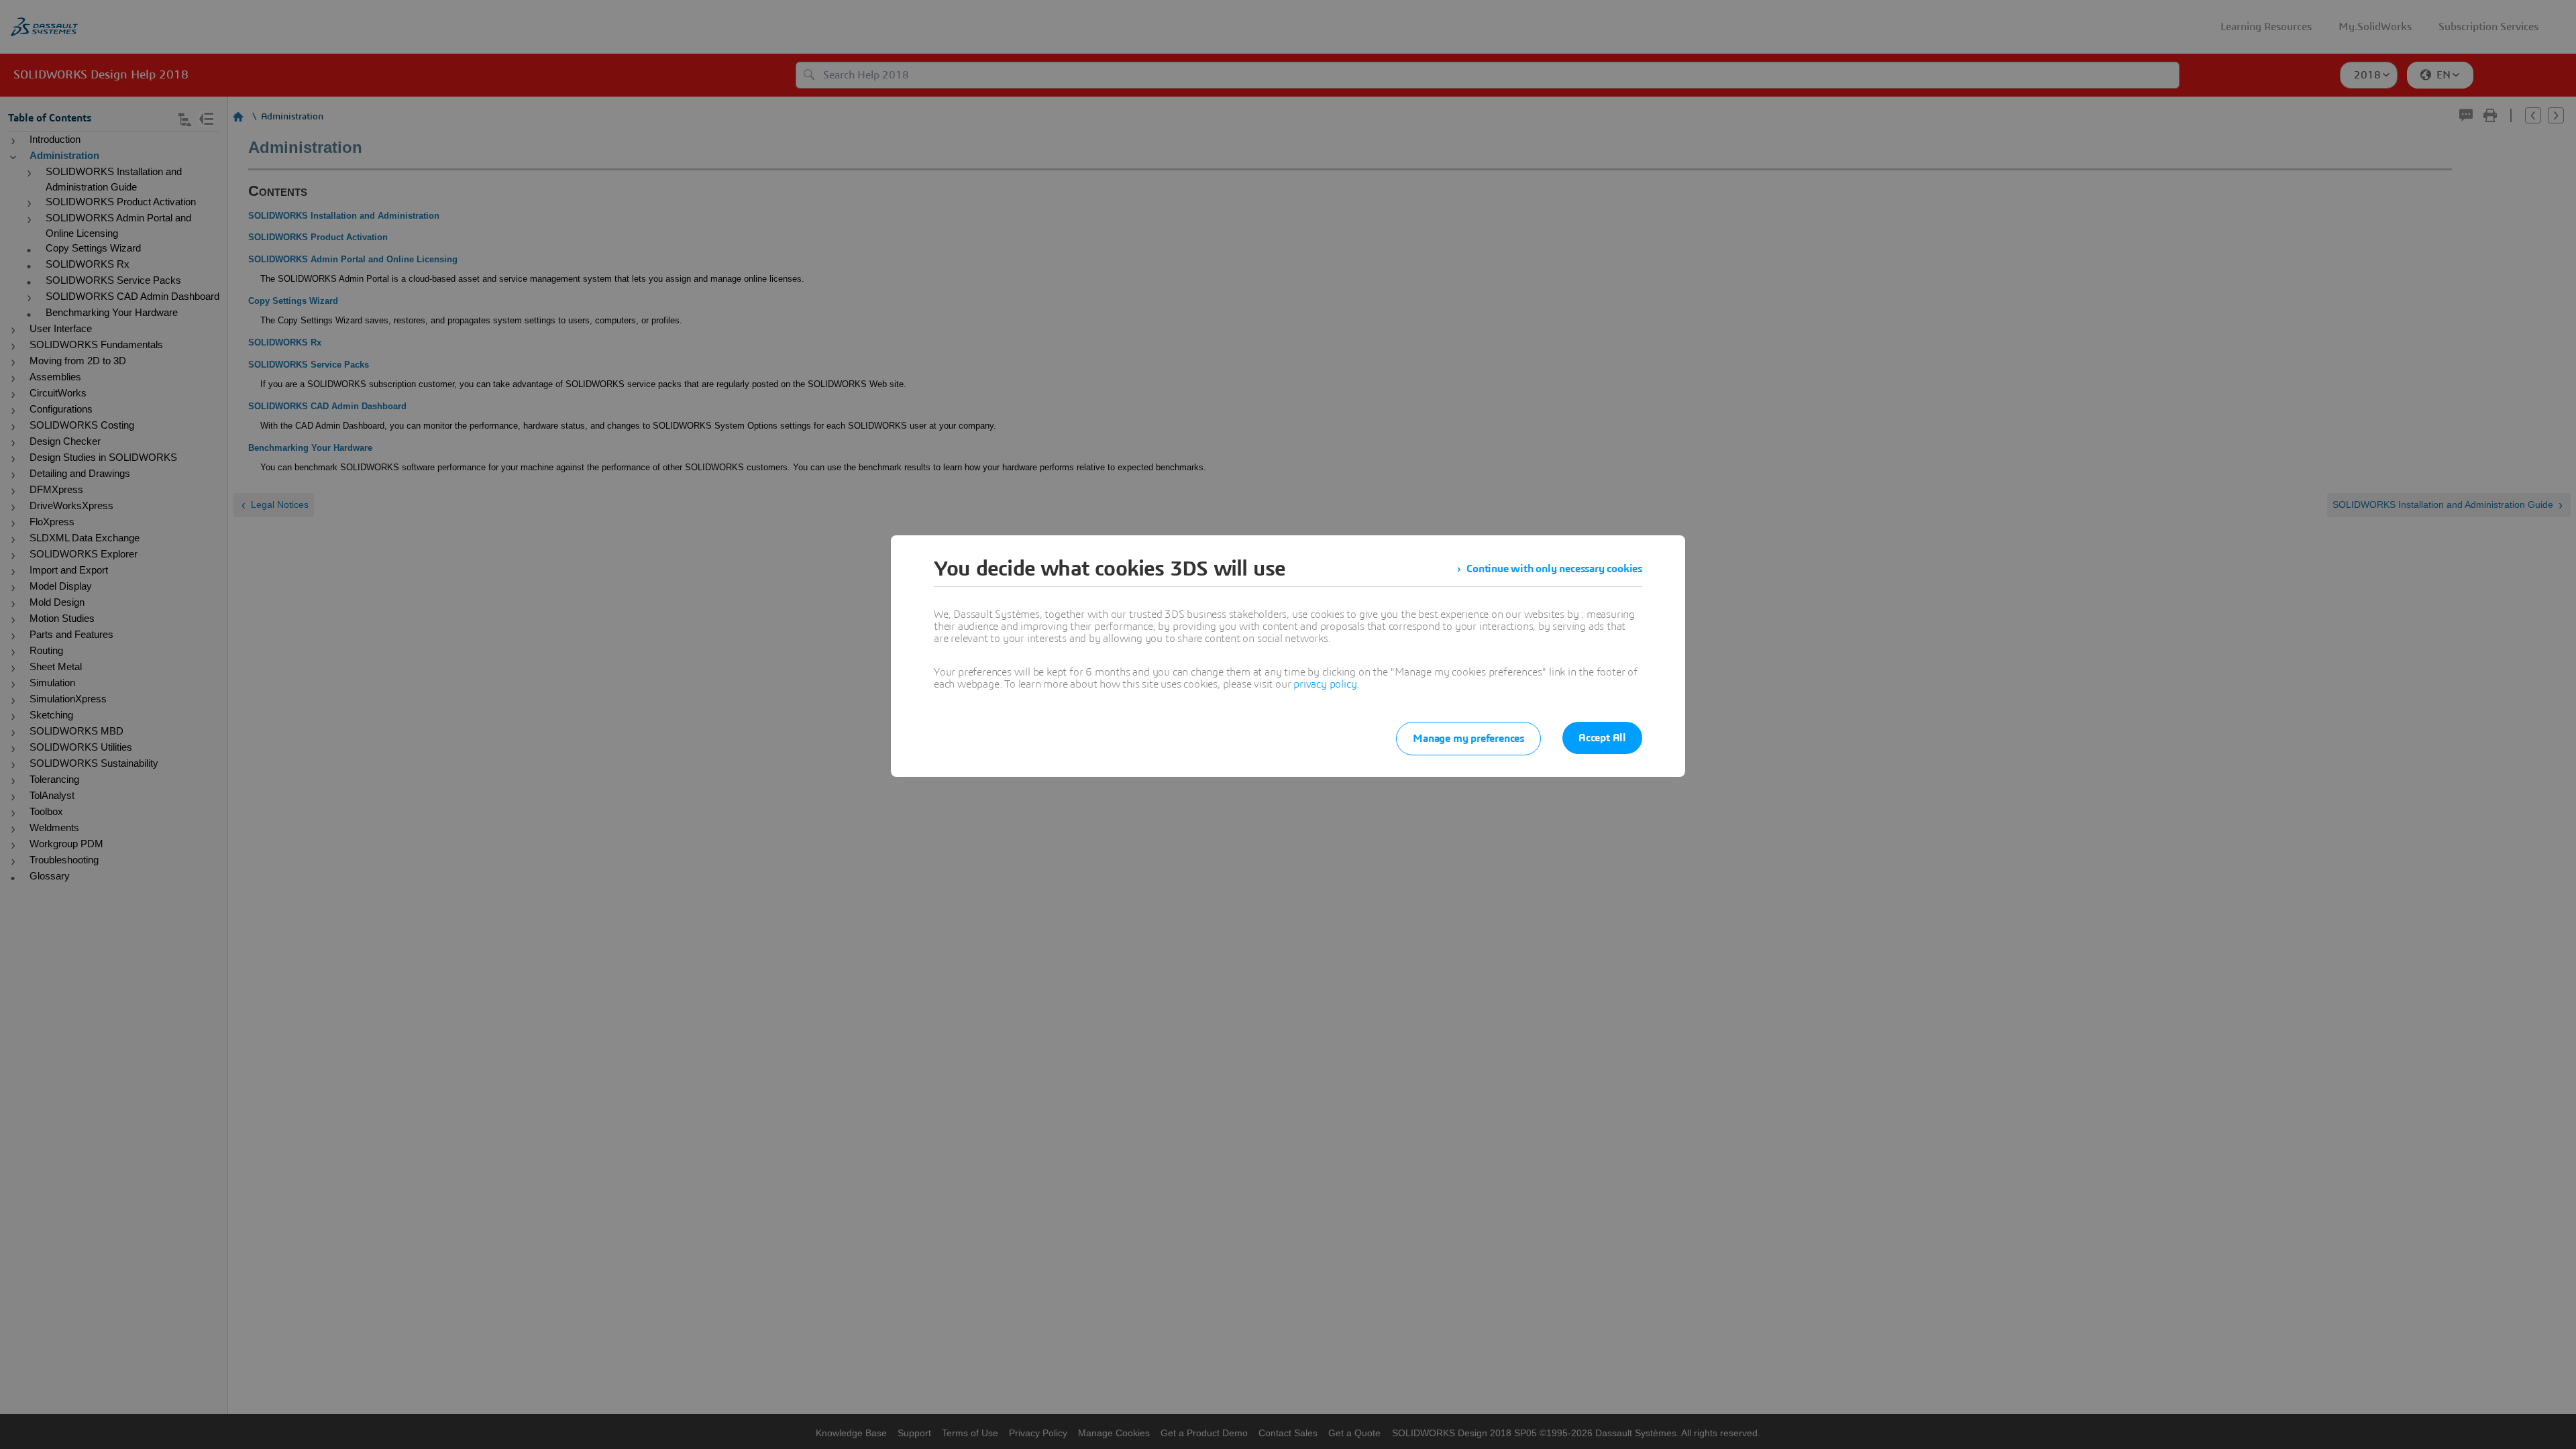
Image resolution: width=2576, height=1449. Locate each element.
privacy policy (1325, 684)
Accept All (1602, 738)
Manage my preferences (1468, 739)
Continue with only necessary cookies (1554, 569)
